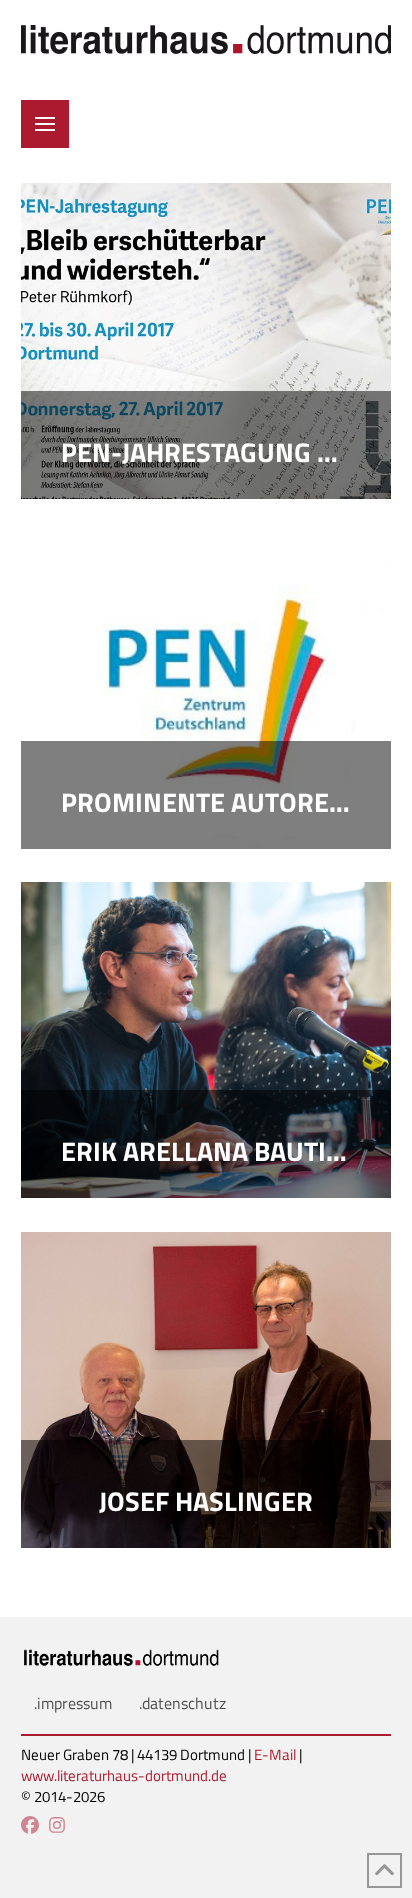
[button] (45, 124)
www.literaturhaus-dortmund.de (124, 1775)
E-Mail (275, 1754)
